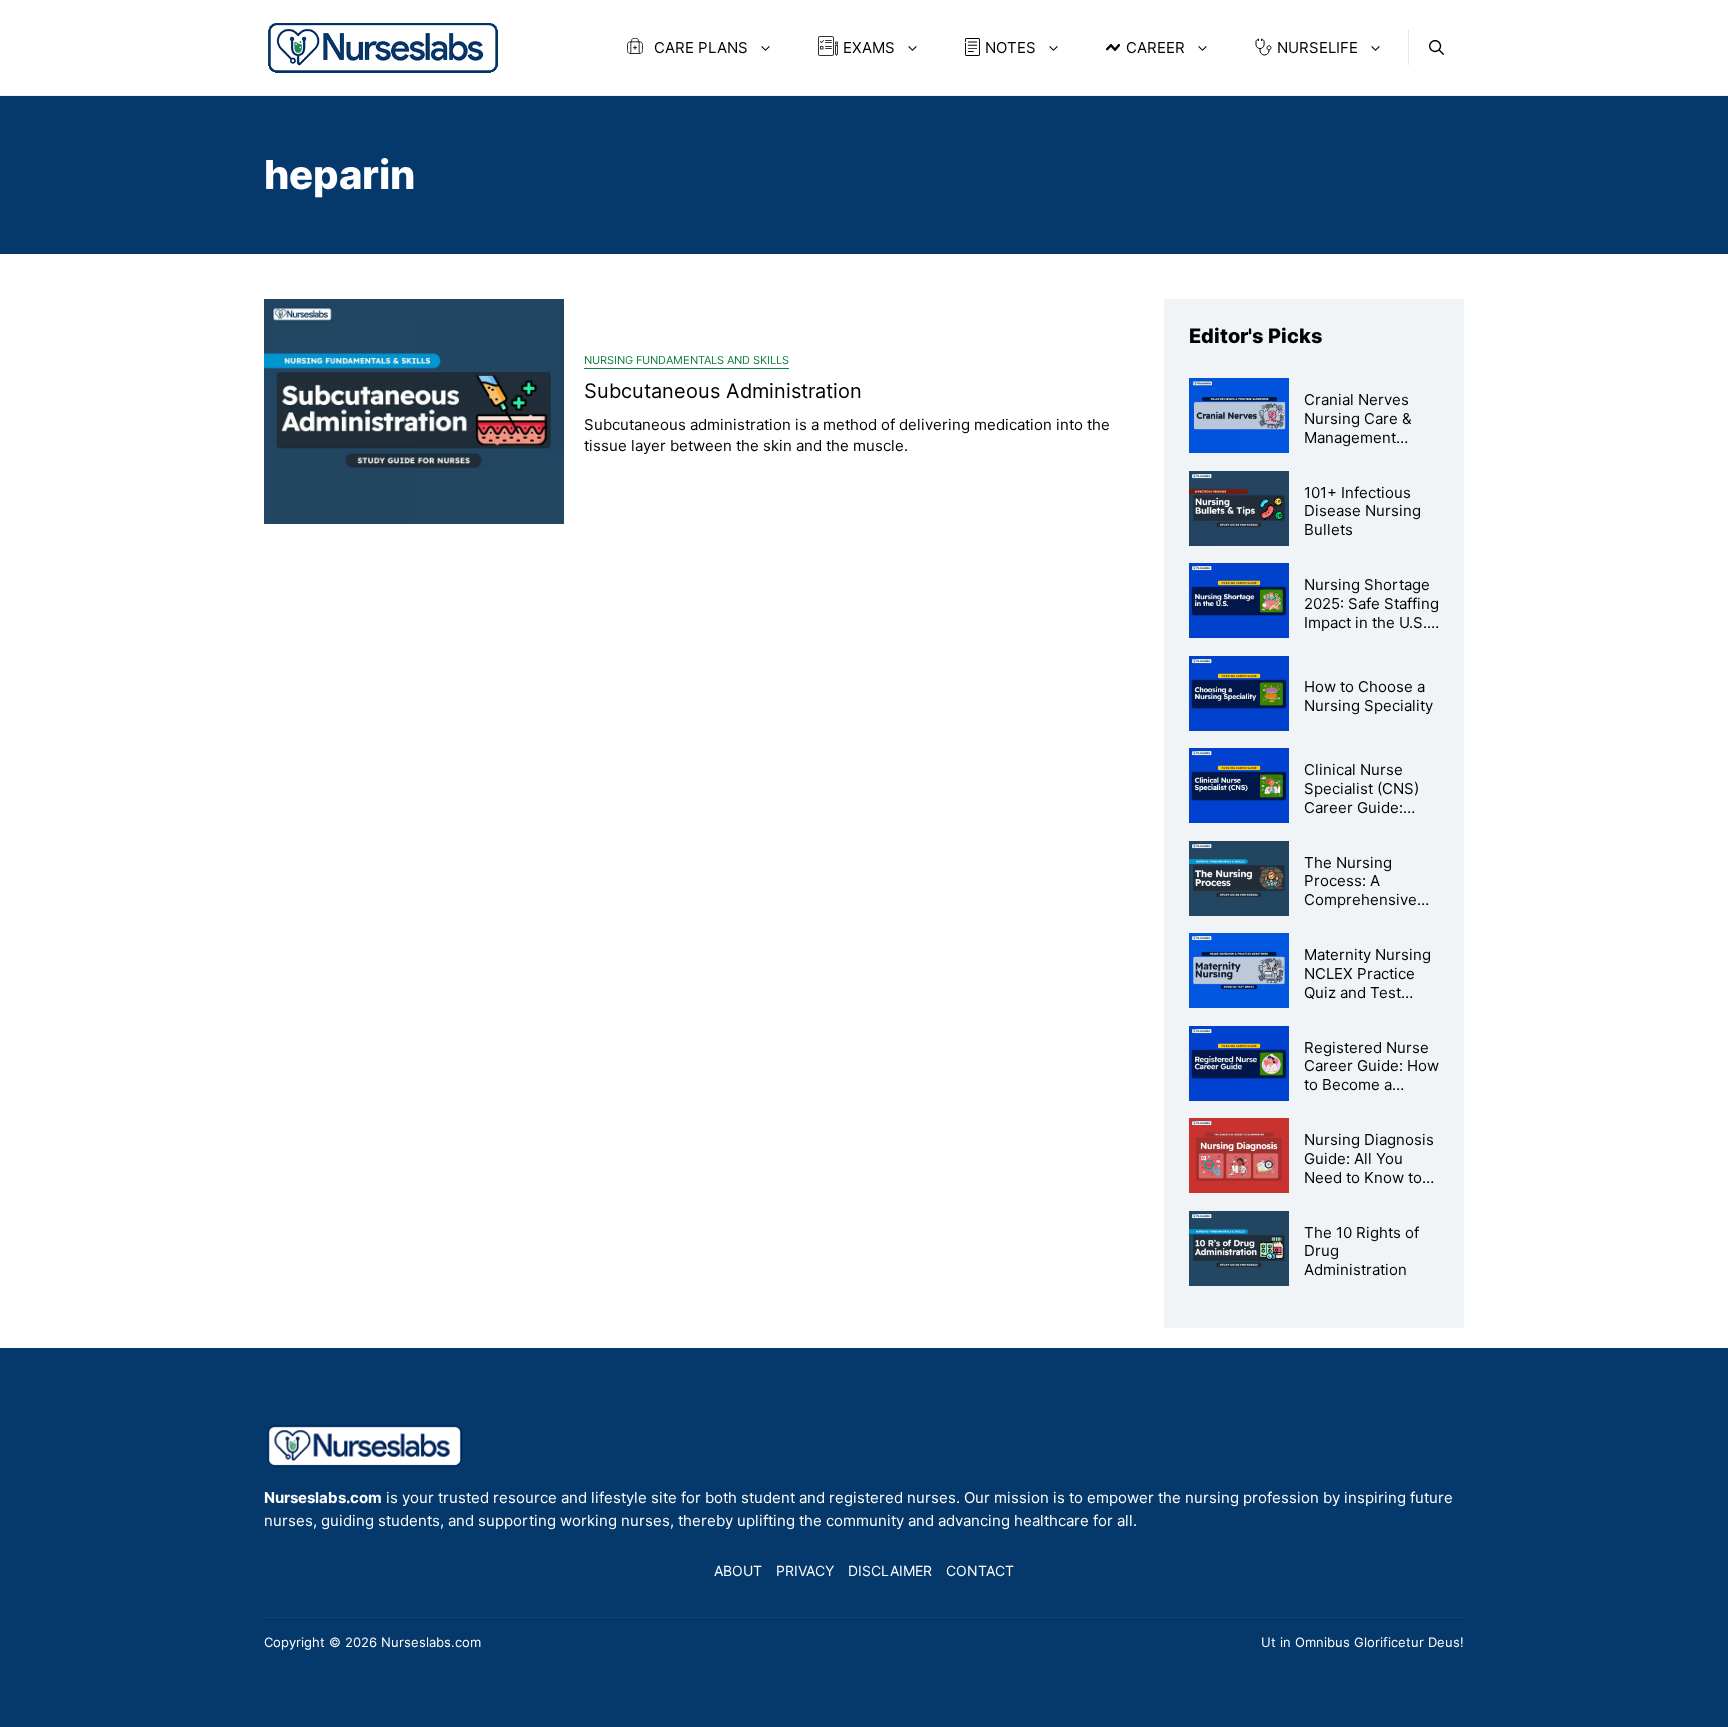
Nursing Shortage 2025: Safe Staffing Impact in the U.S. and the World (1371, 612)
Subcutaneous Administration (723, 391)
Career (1155, 47)
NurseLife (1317, 47)
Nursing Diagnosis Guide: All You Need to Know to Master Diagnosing (1370, 1167)
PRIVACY (805, 1570)
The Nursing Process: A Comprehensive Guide (1360, 890)
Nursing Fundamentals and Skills (686, 360)
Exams (869, 47)
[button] (1436, 47)
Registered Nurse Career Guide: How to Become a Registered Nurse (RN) (1371, 1085)
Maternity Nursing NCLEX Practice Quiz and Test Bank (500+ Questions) (1367, 992)
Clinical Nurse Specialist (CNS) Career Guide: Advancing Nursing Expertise (1371, 807)
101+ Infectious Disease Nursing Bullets (1362, 511)
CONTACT (980, 1570)
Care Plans (699, 47)
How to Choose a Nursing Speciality (1368, 696)
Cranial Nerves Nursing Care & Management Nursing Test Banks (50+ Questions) (1358, 446)
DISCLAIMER (890, 1570)
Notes (1010, 47)
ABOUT (738, 1570)
